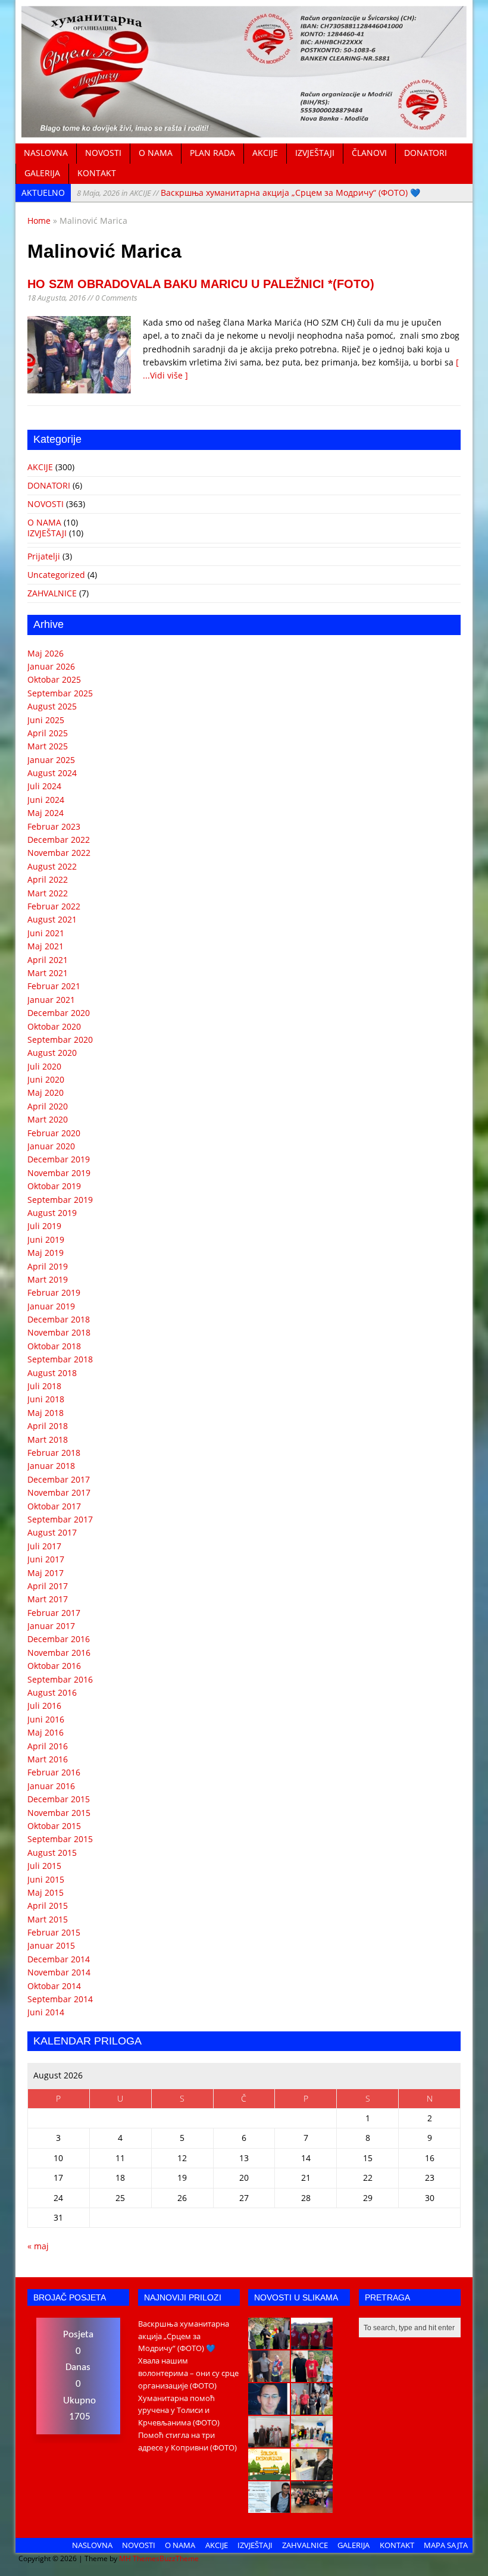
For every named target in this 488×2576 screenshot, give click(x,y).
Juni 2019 (46, 1239)
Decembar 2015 (59, 1799)
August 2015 (52, 1853)
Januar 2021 (51, 1000)
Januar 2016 (51, 1786)
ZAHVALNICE (52, 593)
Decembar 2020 (59, 1013)
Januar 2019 (51, 1306)
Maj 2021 (46, 946)
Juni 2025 (46, 720)
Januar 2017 (51, 1626)
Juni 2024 (46, 800)
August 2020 (52, 1053)
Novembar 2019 (59, 1173)
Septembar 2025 (60, 693)
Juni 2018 (46, 1399)
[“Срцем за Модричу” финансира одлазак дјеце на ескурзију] (269, 2474)
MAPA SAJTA (446, 2545)
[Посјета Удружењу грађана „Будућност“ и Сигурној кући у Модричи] (269, 2441)
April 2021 (48, 960)
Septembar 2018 (60, 1359)
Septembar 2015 (60, 1839)
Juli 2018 (44, 1386)
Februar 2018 (54, 1453)
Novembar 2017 (59, 1492)
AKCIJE (265, 153)
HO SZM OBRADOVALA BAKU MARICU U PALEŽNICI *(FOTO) (201, 284)
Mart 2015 (48, 1919)
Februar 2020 (54, 1133)
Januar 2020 (51, 1146)
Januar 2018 (51, 1466)
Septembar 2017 (60, 1519)
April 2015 (48, 1906)
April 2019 (48, 1266)
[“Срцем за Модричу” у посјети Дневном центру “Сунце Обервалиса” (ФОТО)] (312, 2441)
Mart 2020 (48, 1119)
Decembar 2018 (59, 1319)
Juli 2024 (44, 786)
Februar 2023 (54, 826)
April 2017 (48, 1586)
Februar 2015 (54, 1932)
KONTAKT (97, 173)
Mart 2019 (48, 1279)
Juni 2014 (46, 2012)
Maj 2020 (46, 1092)
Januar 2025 (51, 760)
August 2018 (52, 1373)
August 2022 (52, 866)
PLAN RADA (212, 153)
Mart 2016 (48, 1759)
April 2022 (48, 879)
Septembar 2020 (60, 1040)
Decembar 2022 (59, 840)
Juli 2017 (44, 1546)
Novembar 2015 (59, 1813)
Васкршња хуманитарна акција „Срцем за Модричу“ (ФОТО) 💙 (248, 193)
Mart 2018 (48, 1439)
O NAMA (156, 153)
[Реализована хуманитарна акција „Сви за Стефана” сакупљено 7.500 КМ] (312, 2474)
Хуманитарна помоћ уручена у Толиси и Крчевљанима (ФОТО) (179, 2411)
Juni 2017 (46, 1559)
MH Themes (139, 2558)
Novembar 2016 (59, 1653)
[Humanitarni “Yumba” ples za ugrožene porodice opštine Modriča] (312, 2506)
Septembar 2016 (60, 1679)
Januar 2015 (51, 1945)
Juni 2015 (46, 1879)
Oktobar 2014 (54, 1986)
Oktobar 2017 (54, 1506)
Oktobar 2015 (54, 1826)
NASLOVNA (46, 153)
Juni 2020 (46, 1079)
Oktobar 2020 (54, 1026)
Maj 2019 (46, 1253)
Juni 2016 (46, 1719)
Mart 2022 (48, 893)
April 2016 (48, 1746)
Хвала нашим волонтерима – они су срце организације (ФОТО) (188, 2373)
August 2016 (52, 1692)
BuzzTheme (179, 2558)
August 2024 (52, 773)
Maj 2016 (46, 1732)
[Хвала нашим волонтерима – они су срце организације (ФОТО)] (312, 2343)
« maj (38, 2246)
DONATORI (426, 153)
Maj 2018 (46, 1413)
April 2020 (48, 1106)
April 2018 (48, 1426)
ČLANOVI (369, 153)
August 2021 (52, 919)
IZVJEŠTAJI (315, 153)
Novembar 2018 (59, 1332)
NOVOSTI (103, 153)
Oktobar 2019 (54, 1186)
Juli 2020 (44, 1066)
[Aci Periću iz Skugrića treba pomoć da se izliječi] (269, 2408)
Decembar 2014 (59, 1959)
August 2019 (52, 1213)
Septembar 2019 (60, 1200)
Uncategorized (56, 575)
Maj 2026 (46, 653)
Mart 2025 (48, 746)
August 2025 (52, 706)
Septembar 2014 (60, 1999)
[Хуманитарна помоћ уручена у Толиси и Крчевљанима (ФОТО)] (269, 2375)
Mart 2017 (48, 1599)
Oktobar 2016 (54, 1666)
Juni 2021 (46, 933)
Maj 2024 (46, 813)
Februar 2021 (54, 986)
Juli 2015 (44, 1866)
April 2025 (48, 733)
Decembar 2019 (59, 1159)
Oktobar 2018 (54, 1346)
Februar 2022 (54, 906)
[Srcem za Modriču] (244, 130)
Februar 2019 (54, 1292)
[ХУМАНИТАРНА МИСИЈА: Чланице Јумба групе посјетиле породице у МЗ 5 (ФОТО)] (312, 2408)
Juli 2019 (44, 1226)
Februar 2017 (54, 1613)
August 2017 (52, 1532)
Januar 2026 (51, 666)
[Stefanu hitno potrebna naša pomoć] (269, 2506)
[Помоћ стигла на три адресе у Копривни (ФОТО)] (312, 2375)
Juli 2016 (44, 1706)
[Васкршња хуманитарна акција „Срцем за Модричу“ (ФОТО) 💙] (269, 2343)
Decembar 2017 (59, 1479)
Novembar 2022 (59, 853)
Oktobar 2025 (54, 679)
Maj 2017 (46, 1573)
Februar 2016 (54, 1772)
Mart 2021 (48, 973)
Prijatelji (44, 556)
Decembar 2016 (59, 1639)
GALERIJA (42, 173)
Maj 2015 (46, 1892)
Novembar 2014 (59, 1972)
